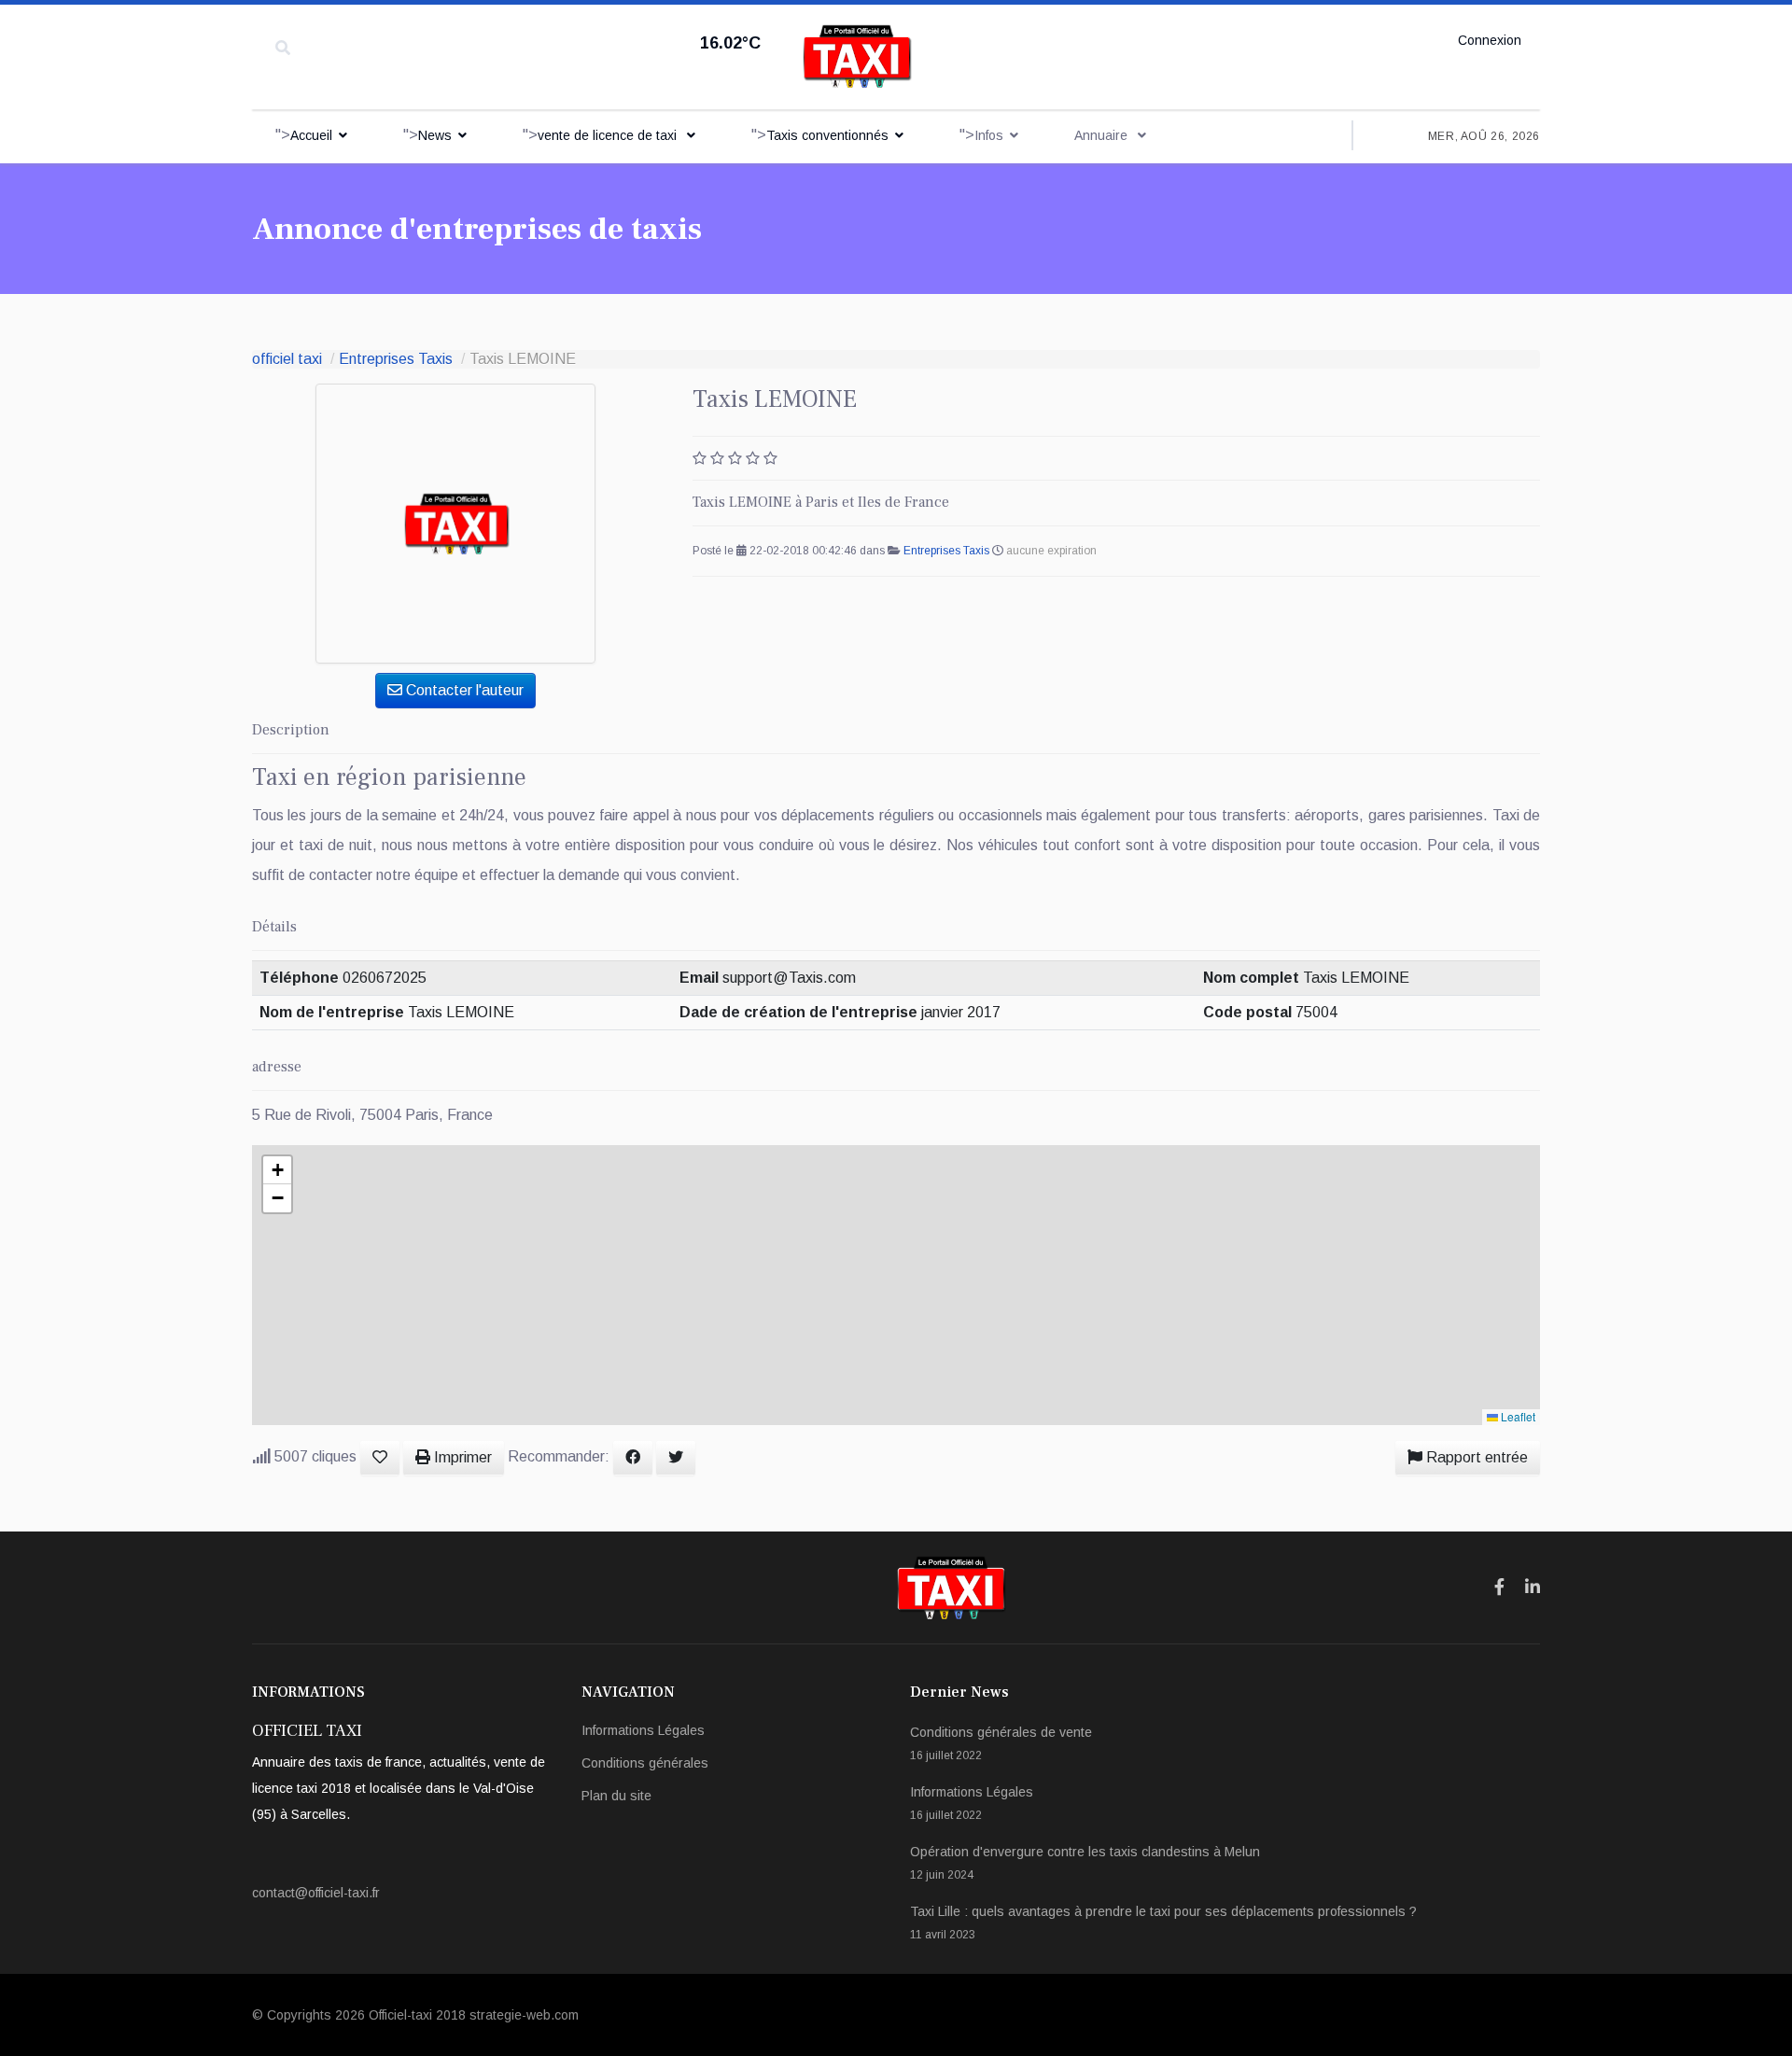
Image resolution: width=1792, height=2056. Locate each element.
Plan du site (616, 1796)
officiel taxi (287, 359)
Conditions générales (645, 1763)
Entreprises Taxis (396, 359)
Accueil (311, 135)
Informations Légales (643, 1730)
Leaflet (1517, 1416)
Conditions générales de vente (1001, 1743)
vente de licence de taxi (609, 135)
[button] (277, 1170)
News (435, 135)
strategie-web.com (524, 2015)
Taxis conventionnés (827, 135)
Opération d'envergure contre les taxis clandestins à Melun (1085, 1863)
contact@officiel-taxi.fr (316, 1893)
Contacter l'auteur (463, 690)
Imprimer (461, 1457)
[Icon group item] (1499, 1587)
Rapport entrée (1475, 1457)
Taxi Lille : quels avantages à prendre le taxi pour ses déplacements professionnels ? (1163, 1923)
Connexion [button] (1490, 40)
